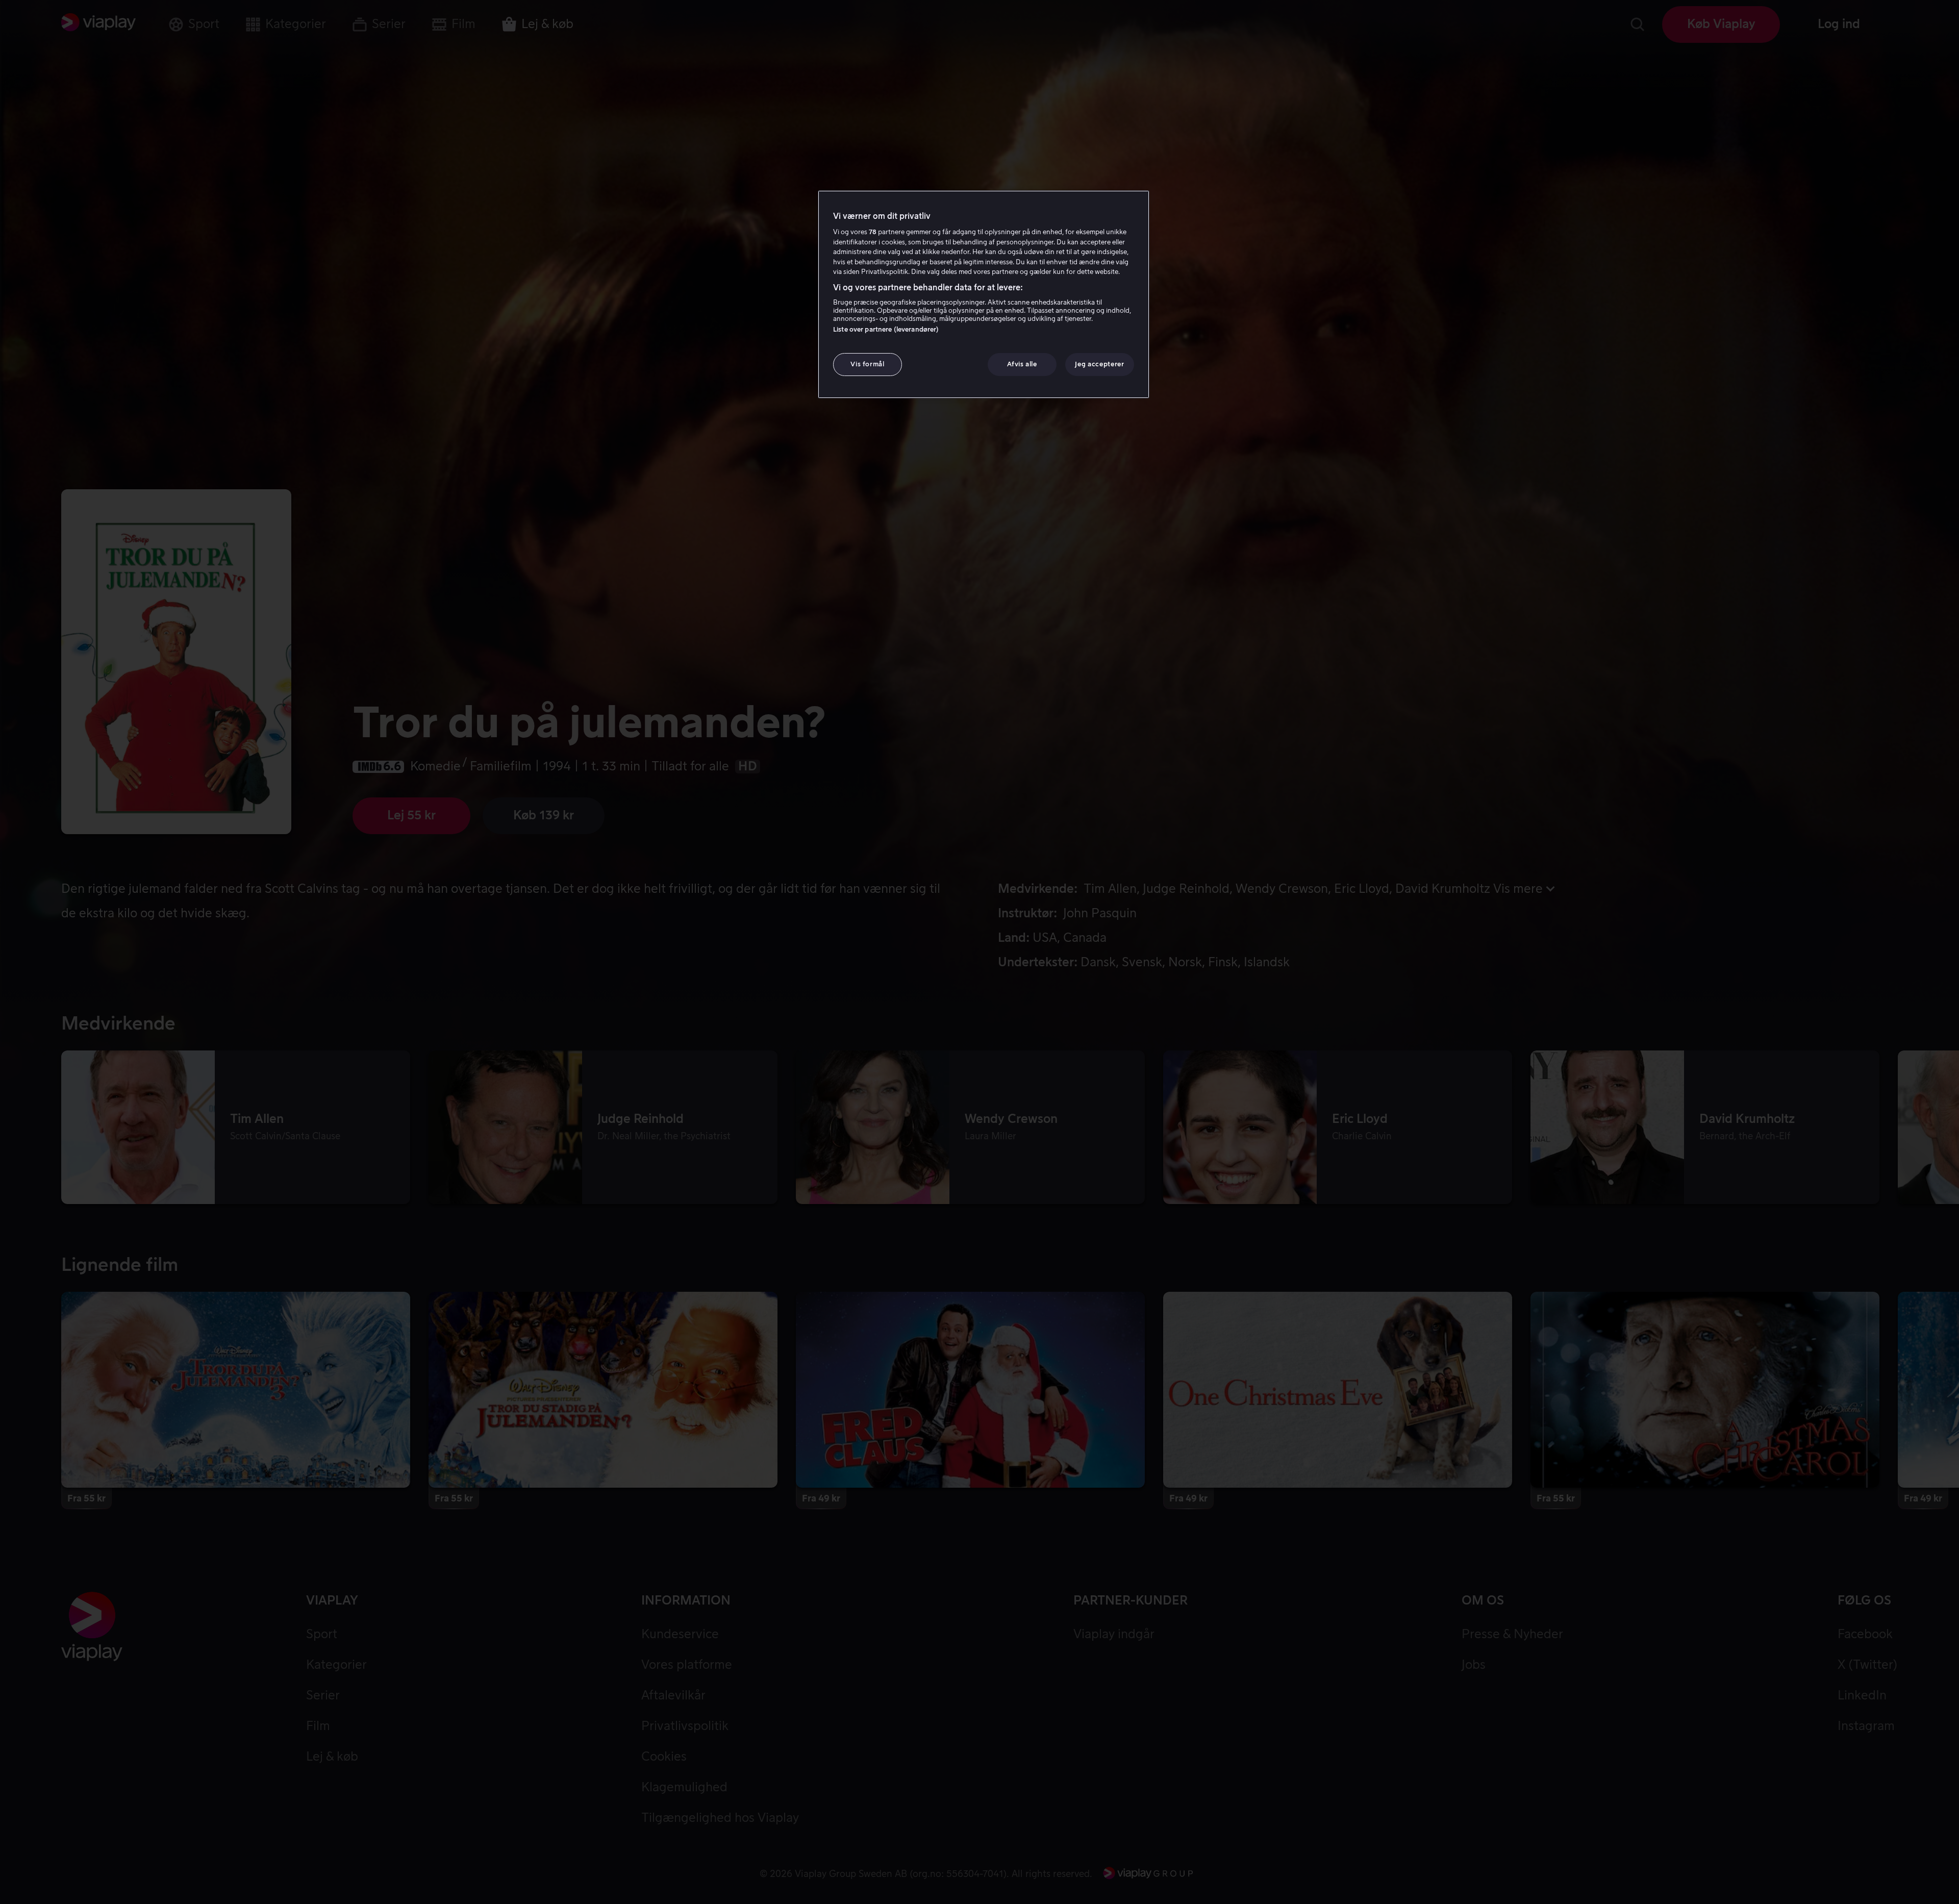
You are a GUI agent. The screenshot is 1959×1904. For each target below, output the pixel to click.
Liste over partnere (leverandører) (886, 330)
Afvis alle (1022, 365)
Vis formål (868, 365)
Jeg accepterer (1099, 365)
